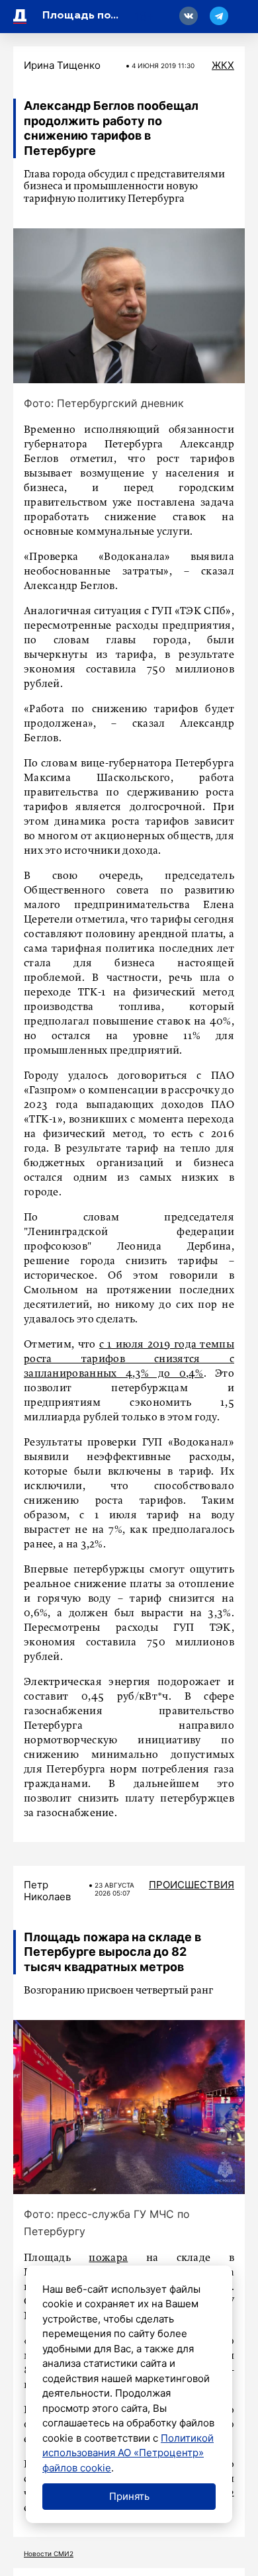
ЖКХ (223, 65)
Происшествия (192, 1885)
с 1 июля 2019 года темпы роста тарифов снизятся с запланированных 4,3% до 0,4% (129, 1359)
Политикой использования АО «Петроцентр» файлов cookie (128, 2453)
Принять (129, 2496)
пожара (108, 2258)
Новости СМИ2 (49, 2553)
